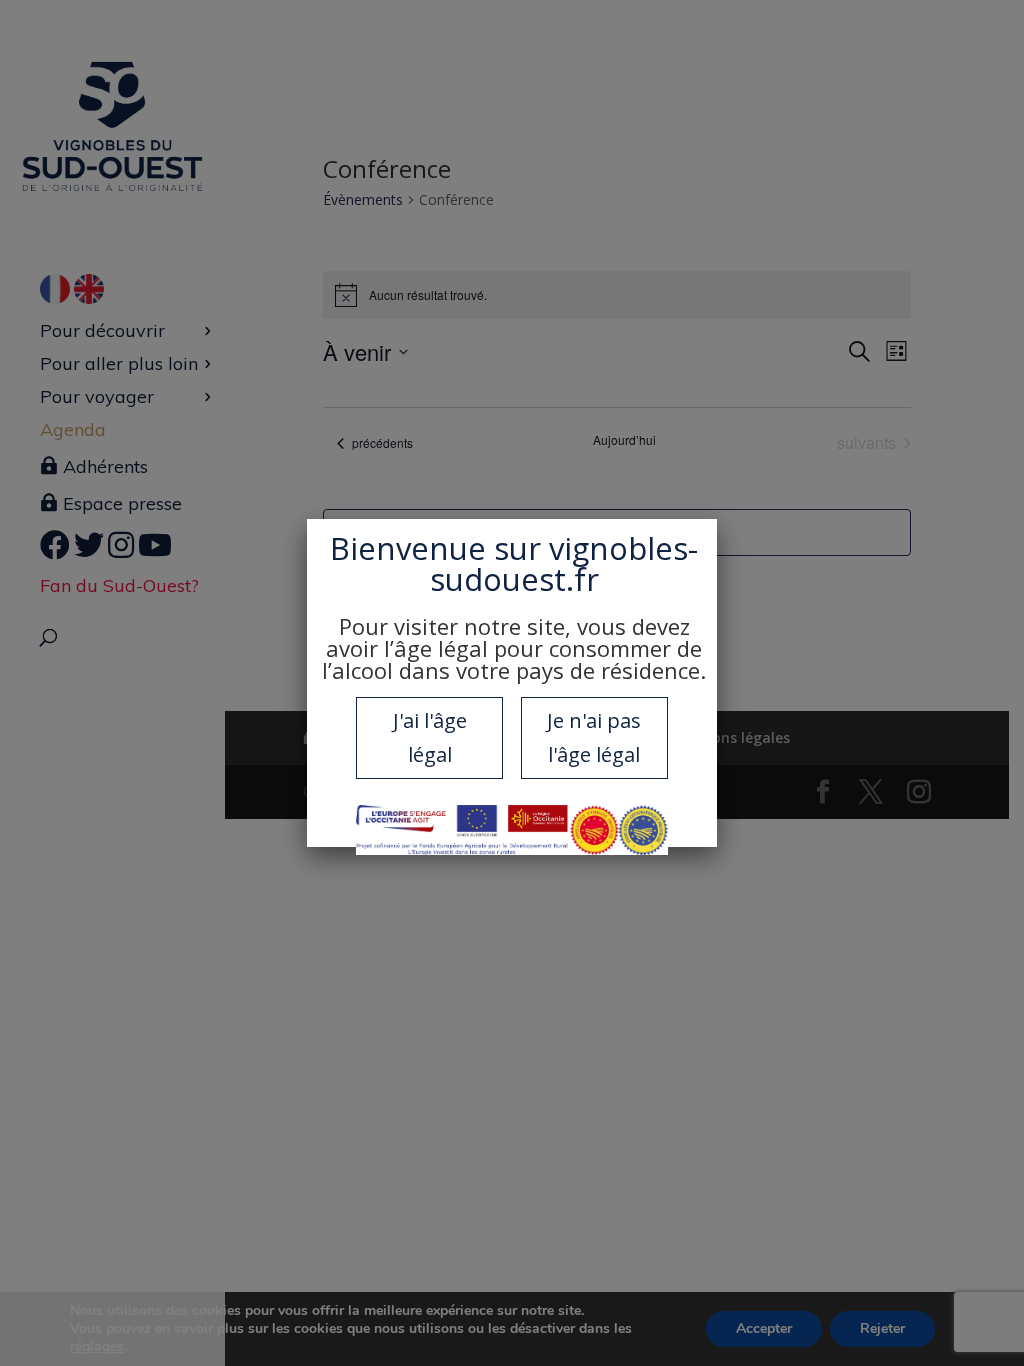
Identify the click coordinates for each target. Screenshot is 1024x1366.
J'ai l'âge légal (430, 737)
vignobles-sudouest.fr (564, 563)
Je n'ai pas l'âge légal (594, 737)
